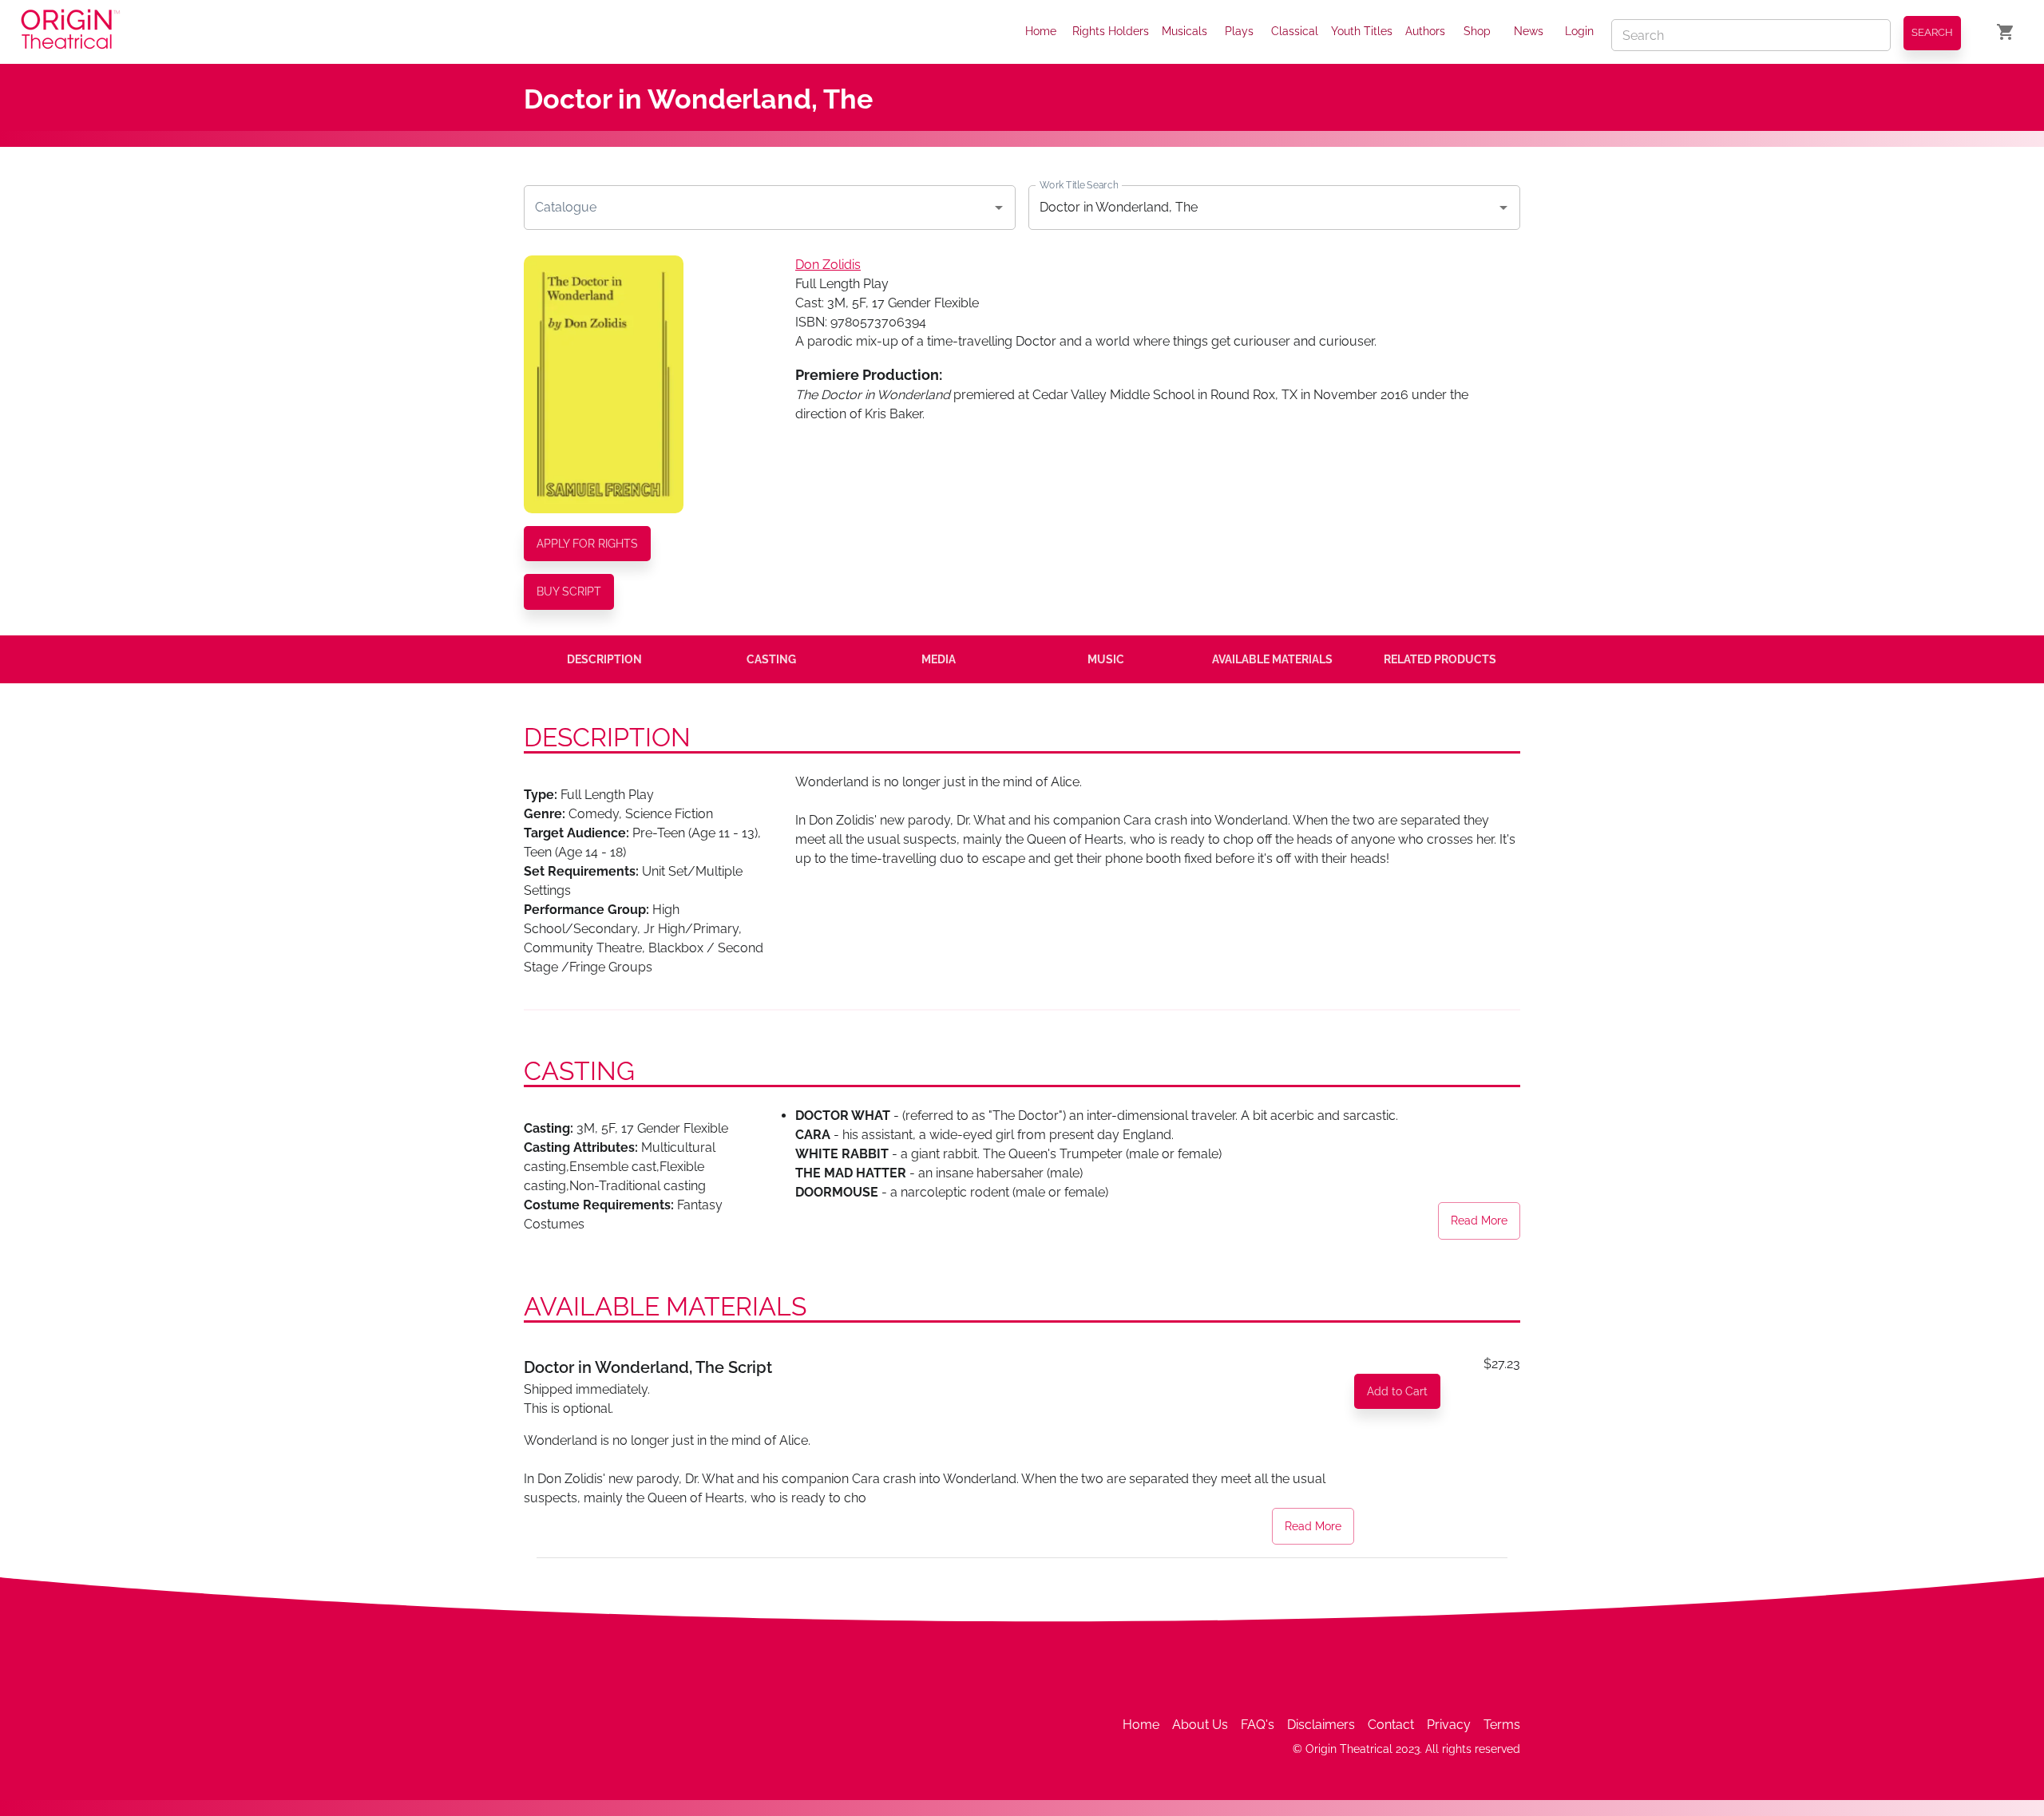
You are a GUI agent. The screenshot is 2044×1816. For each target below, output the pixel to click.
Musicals (1184, 31)
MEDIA (939, 659)
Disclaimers (1321, 1725)
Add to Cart (1397, 1391)
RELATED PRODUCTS (1440, 659)
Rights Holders (1111, 31)
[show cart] (2006, 32)
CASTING (771, 659)
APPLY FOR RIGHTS (587, 544)
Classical (1295, 31)
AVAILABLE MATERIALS (1272, 659)
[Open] (999, 208)
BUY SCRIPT (569, 591)
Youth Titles (1362, 31)
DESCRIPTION (604, 659)
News (1529, 31)
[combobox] (758, 208)
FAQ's (1258, 1725)
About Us (1200, 1725)
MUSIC (1106, 659)
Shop (1477, 31)
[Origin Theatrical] (70, 32)
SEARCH (1932, 32)
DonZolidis (828, 265)
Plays (1239, 31)
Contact (1391, 1725)
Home (1041, 31)
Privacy (1449, 1725)
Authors (1425, 31)
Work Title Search (1079, 184)
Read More (1479, 1221)
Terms (1502, 1725)
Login (1579, 31)
